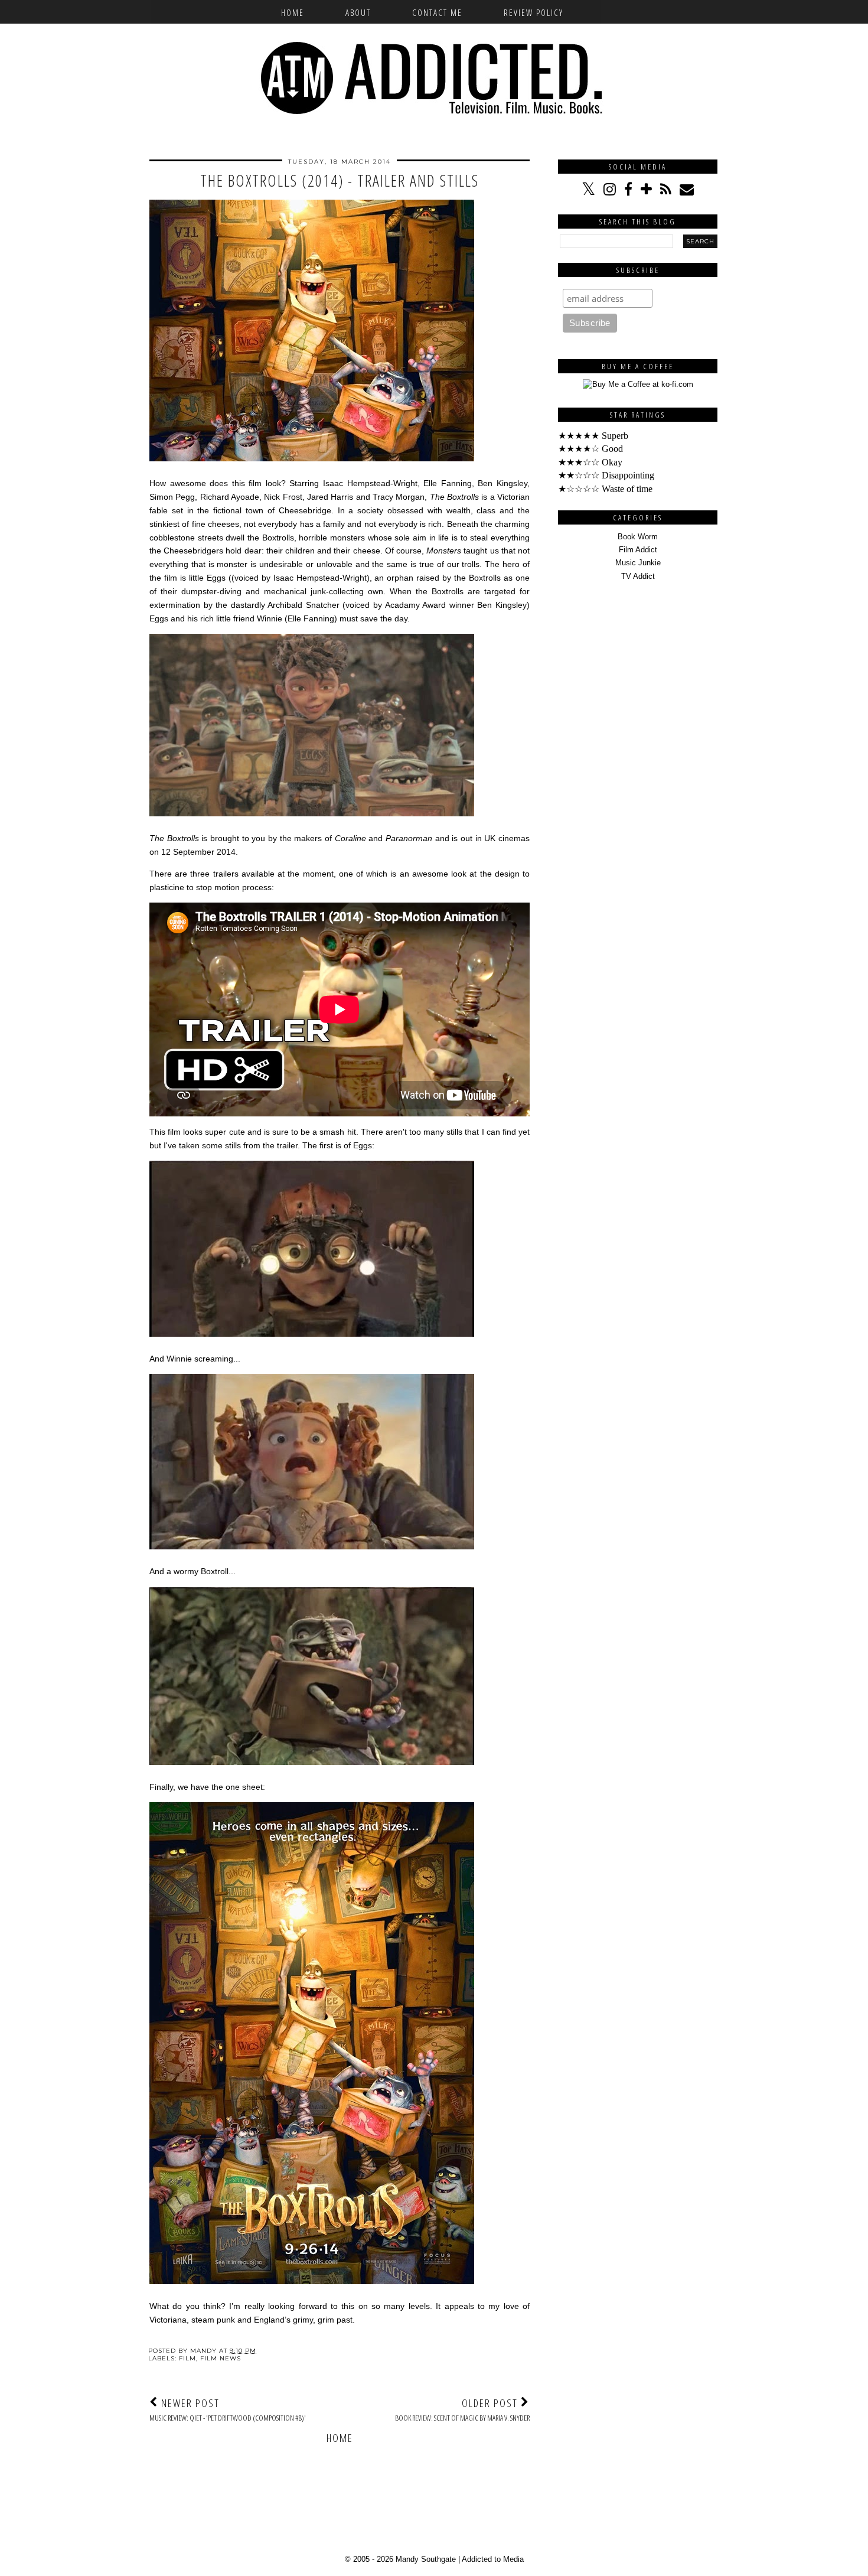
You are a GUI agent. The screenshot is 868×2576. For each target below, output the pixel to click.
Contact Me (437, 12)
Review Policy (533, 12)
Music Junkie (638, 563)
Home (293, 12)
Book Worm (638, 537)
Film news (221, 2358)
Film (187, 2358)
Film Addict (638, 550)
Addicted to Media (493, 2559)
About (358, 12)
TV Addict (638, 576)
